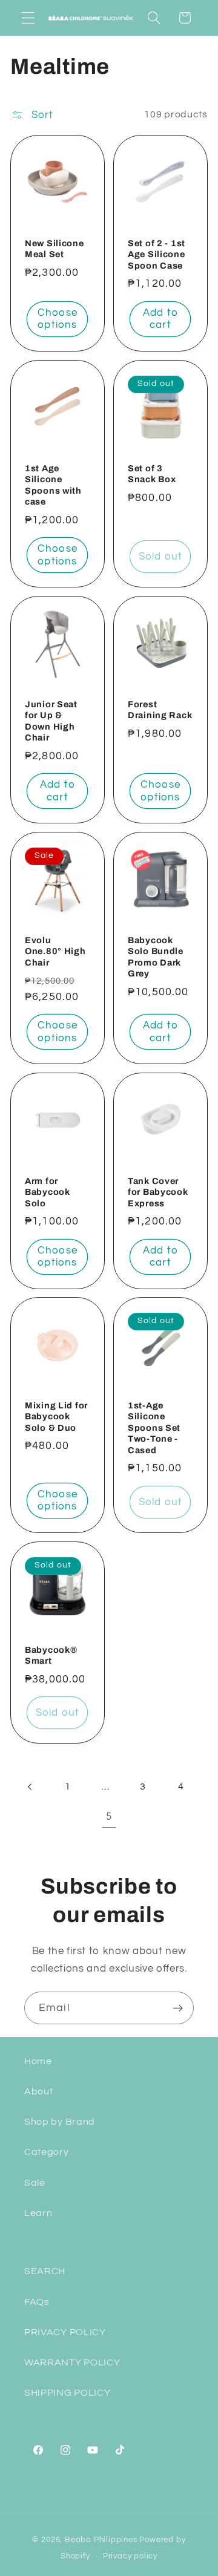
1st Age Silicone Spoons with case (53, 485)
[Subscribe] (178, 2008)
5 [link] (109, 1817)
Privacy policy (130, 2556)
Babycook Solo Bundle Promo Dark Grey (156, 957)
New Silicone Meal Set (54, 249)
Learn (38, 2213)
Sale (35, 2183)
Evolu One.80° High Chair (55, 951)
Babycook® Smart (51, 1656)
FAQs (37, 2302)
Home (38, 2061)
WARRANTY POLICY (72, 2362)
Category (47, 2152)
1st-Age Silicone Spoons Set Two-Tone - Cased (154, 1428)
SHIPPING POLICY (67, 2393)
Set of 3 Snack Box (152, 473)
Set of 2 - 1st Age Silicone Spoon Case (157, 254)
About (38, 2091)
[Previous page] (31, 1787)
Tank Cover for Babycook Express (158, 1192)
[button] (28, 18)
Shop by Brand (60, 2122)
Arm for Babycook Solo (48, 1192)
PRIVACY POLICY (65, 2332)
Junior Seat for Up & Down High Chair (51, 721)
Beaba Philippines (101, 2540)
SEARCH (45, 2271)
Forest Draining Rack (160, 709)
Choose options (58, 319)
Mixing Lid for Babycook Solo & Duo (56, 1417)
